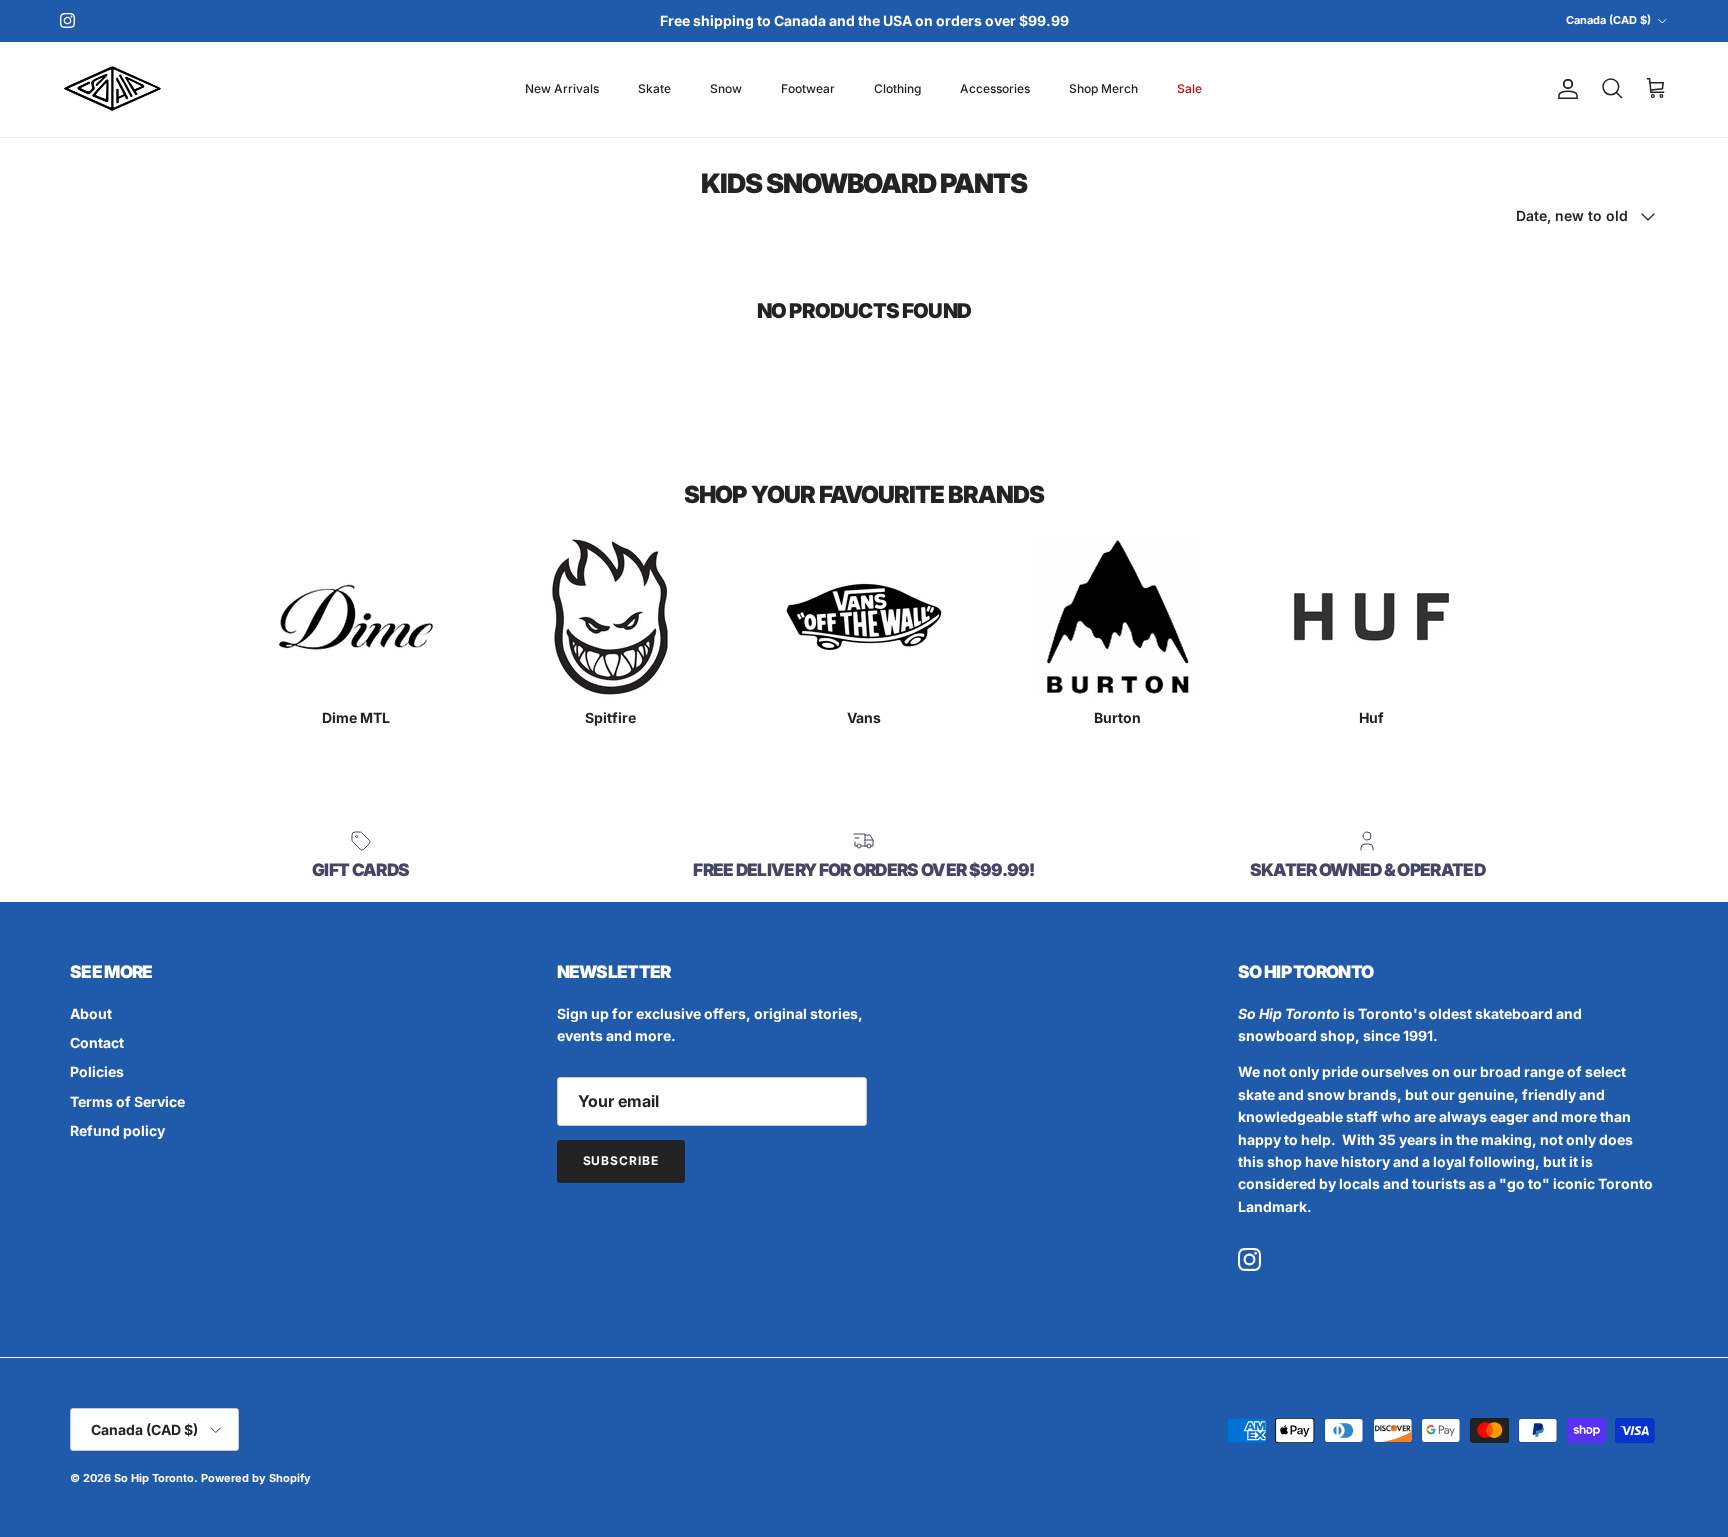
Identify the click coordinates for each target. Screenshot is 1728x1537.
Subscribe (621, 1160)
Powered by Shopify (256, 1478)
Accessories (995, 88)
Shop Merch (1103, 88)
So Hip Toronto (154, 1478)
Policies (97, 1071)
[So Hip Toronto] (112, 89)
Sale (1189, 88)
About (91, 1013)
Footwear (808, 88)
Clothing (897, 88)
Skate (654, 88)
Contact (97, 1042)
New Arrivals (562, 88)
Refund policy (117, 1130)
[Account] (1564, 89)
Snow (726, 88)
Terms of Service (127, 1101)
